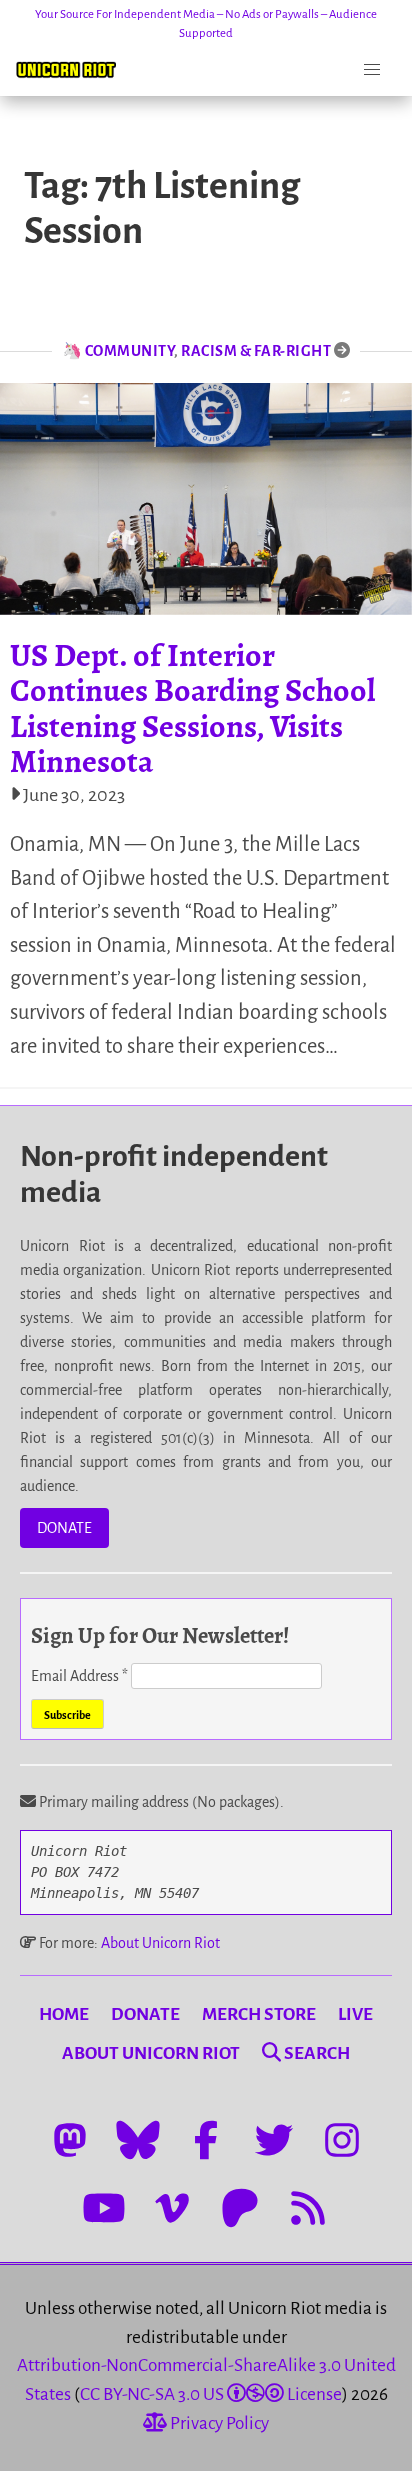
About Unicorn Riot (160, 1943)
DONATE (64, 1528)
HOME (64, 2014)
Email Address (79, 1676)
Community (130, 351)
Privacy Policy (218, 2423)
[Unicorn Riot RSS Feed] (308, 2208)
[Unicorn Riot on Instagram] (342, 2140)
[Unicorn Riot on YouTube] (104, 2208)
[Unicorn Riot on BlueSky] (138, 2140)
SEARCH (315, 2053)
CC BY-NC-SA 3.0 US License (211, 2394)
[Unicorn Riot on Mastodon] (70, 2140)
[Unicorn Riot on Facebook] (206, 2140)
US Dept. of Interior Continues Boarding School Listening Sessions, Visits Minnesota (192, 708)
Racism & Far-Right (256, 351)
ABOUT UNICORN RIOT (151, 2053)
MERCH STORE (259, 2014)
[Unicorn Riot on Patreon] (240, 2208)
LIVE (355, 2014)
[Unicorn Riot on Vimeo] (172, 2208)
